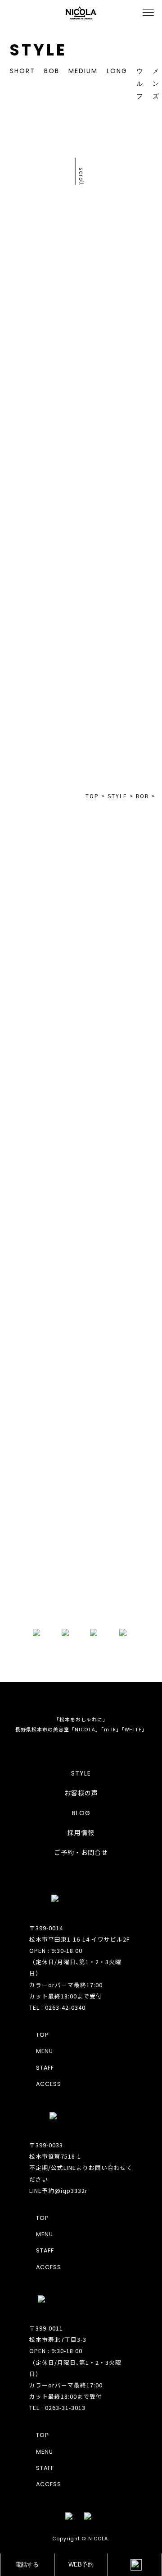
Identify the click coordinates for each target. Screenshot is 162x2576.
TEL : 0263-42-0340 (57, 2007)
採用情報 (81, 1833)
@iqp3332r (71, 2190)
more (81, 1598)
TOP (81, 405)
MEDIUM (83, 71)
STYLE (81, 1773)
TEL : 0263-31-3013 (57, 2407)
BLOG (81, 1813)
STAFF (45, 2068)
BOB (52, 71)
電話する (27, 2565)
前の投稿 (40, 390)
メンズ (156, 83)
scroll (82, 176)
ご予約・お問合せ (81, 1853)
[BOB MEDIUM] (122, 671)
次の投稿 (121, 421)
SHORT (22, 71)
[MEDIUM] (122, 546)
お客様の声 (81, 1793)
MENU (45, 2051)
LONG (117, 71)
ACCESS (49, 2084)
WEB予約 (81, 2565)
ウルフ (140, 83)
